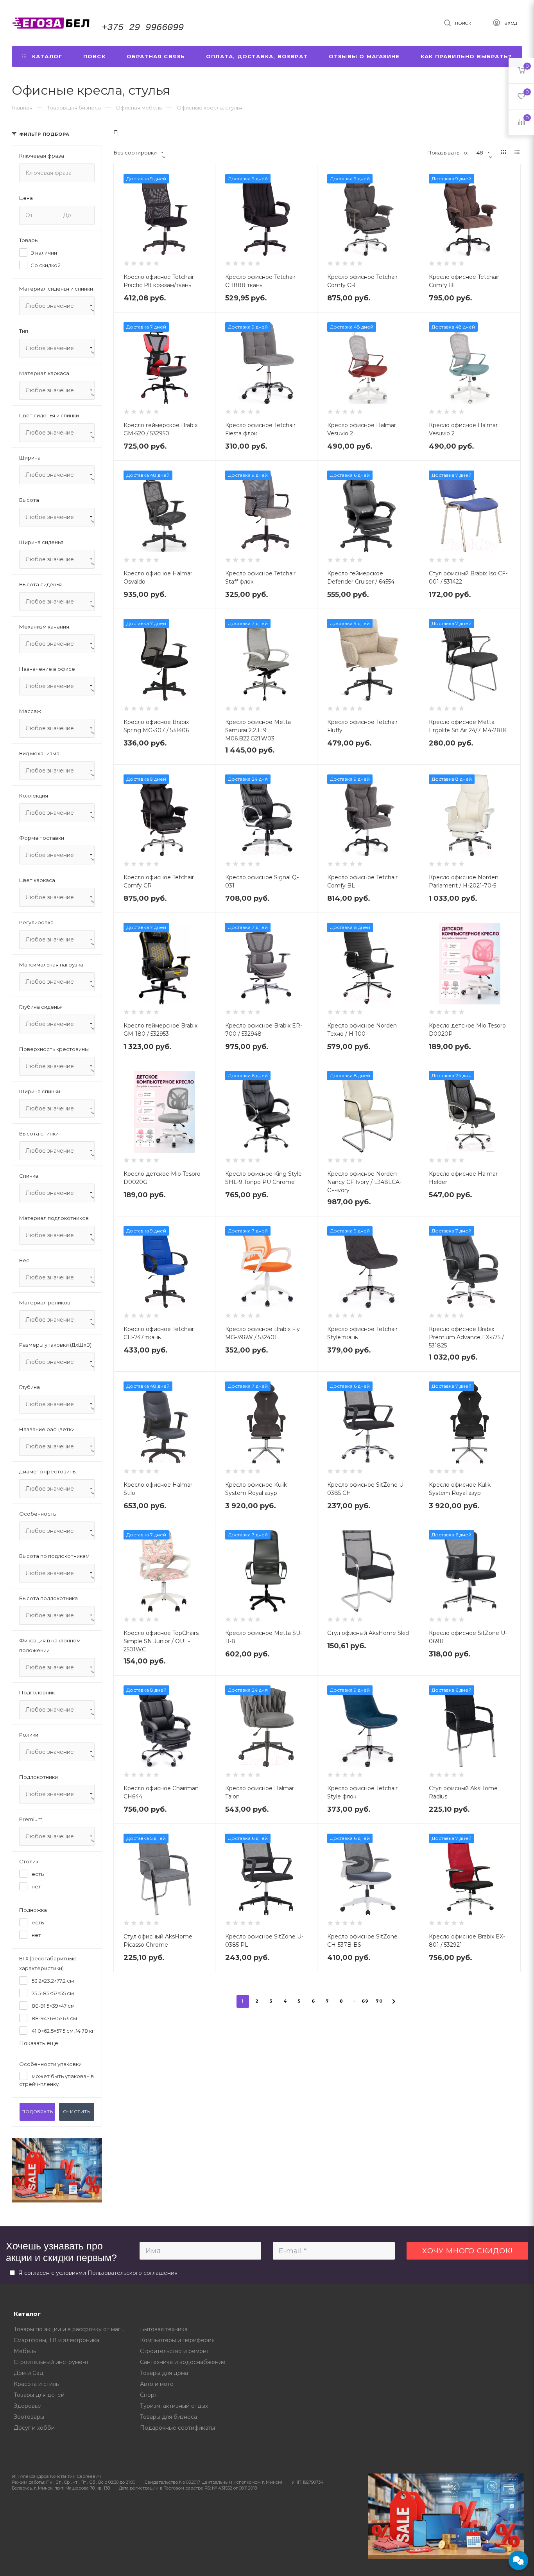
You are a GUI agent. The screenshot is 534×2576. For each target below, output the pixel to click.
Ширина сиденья (41, 542)
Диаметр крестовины (48, 1471)
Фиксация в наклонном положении (50, 1645)
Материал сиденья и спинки (56, 289)
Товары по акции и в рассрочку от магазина (71, 2329)
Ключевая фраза (42, 156)
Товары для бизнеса (168, 2417)
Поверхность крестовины (54, 1049)
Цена (26, 198)
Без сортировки (135, 153)
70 (379, 2001)
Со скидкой (46, 265)
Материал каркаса (44, 373)
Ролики (29, 1735)
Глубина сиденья (41, 1007)
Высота (29, 500)
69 (365, 2001)
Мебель (25, 2351)
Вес (24, 1260)
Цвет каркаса (37, 880)
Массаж (30, 711)
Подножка (33, 1910)
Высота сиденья (40, 584)
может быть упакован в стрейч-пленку (56, 2080)
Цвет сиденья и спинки (49, 415)
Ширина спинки (40, 1091)
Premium (31, 1819)
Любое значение (50, 306)
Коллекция (34, 796)
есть (37, 1874)
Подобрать (37, 2112)
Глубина (30, 1387)
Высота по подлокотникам (54, 1556)
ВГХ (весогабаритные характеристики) (48, 1963)
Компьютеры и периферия (177, 2340)
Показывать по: (448, 153)
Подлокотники (39, 1777)
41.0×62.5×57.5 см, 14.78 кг (62, 2031)
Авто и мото (157, 2384)
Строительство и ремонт (175, 2351)
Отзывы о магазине (364, 56)
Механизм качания (44, 627)
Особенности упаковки (50, 2064)
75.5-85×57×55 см (52, 1993)
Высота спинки (39, 1134)
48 (480, 153)
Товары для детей (39, 2395)
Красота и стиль (36, 2384)
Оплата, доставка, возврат (257, 56)
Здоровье (27, 2406)
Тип (24, 331)
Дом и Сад (29, 2373)
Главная (22, 108)
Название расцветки (47, 1429)
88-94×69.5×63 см (54, 2018)
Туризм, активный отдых (174, 2406)
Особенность (38, 1514)
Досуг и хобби (34, 2428)
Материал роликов (45, 1302)
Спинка (29, 1176)
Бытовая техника (164, 2329)
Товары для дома (164, 2373)
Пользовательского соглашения (133, 2273)
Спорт (149, 2395)
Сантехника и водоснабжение (183, 2362)
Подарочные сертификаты (177, 2428)
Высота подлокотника (48, 1598)
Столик (29, 1861)
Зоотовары (29, 2417)
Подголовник (37, 1692)
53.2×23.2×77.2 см (52, 1981)
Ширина (30, 458)
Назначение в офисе (47, 669)
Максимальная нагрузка (51, 965)
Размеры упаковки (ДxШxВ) (55, 1345)
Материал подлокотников (54, 1218)
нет (36, 1886)
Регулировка (36, 922)
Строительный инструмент (51, 2362)
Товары (29, 240)
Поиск (94, 56)
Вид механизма (39, 753)
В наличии (44, 253)
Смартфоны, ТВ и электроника (56, 2340)
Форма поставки (42, 838)
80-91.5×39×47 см (53, 2006)
